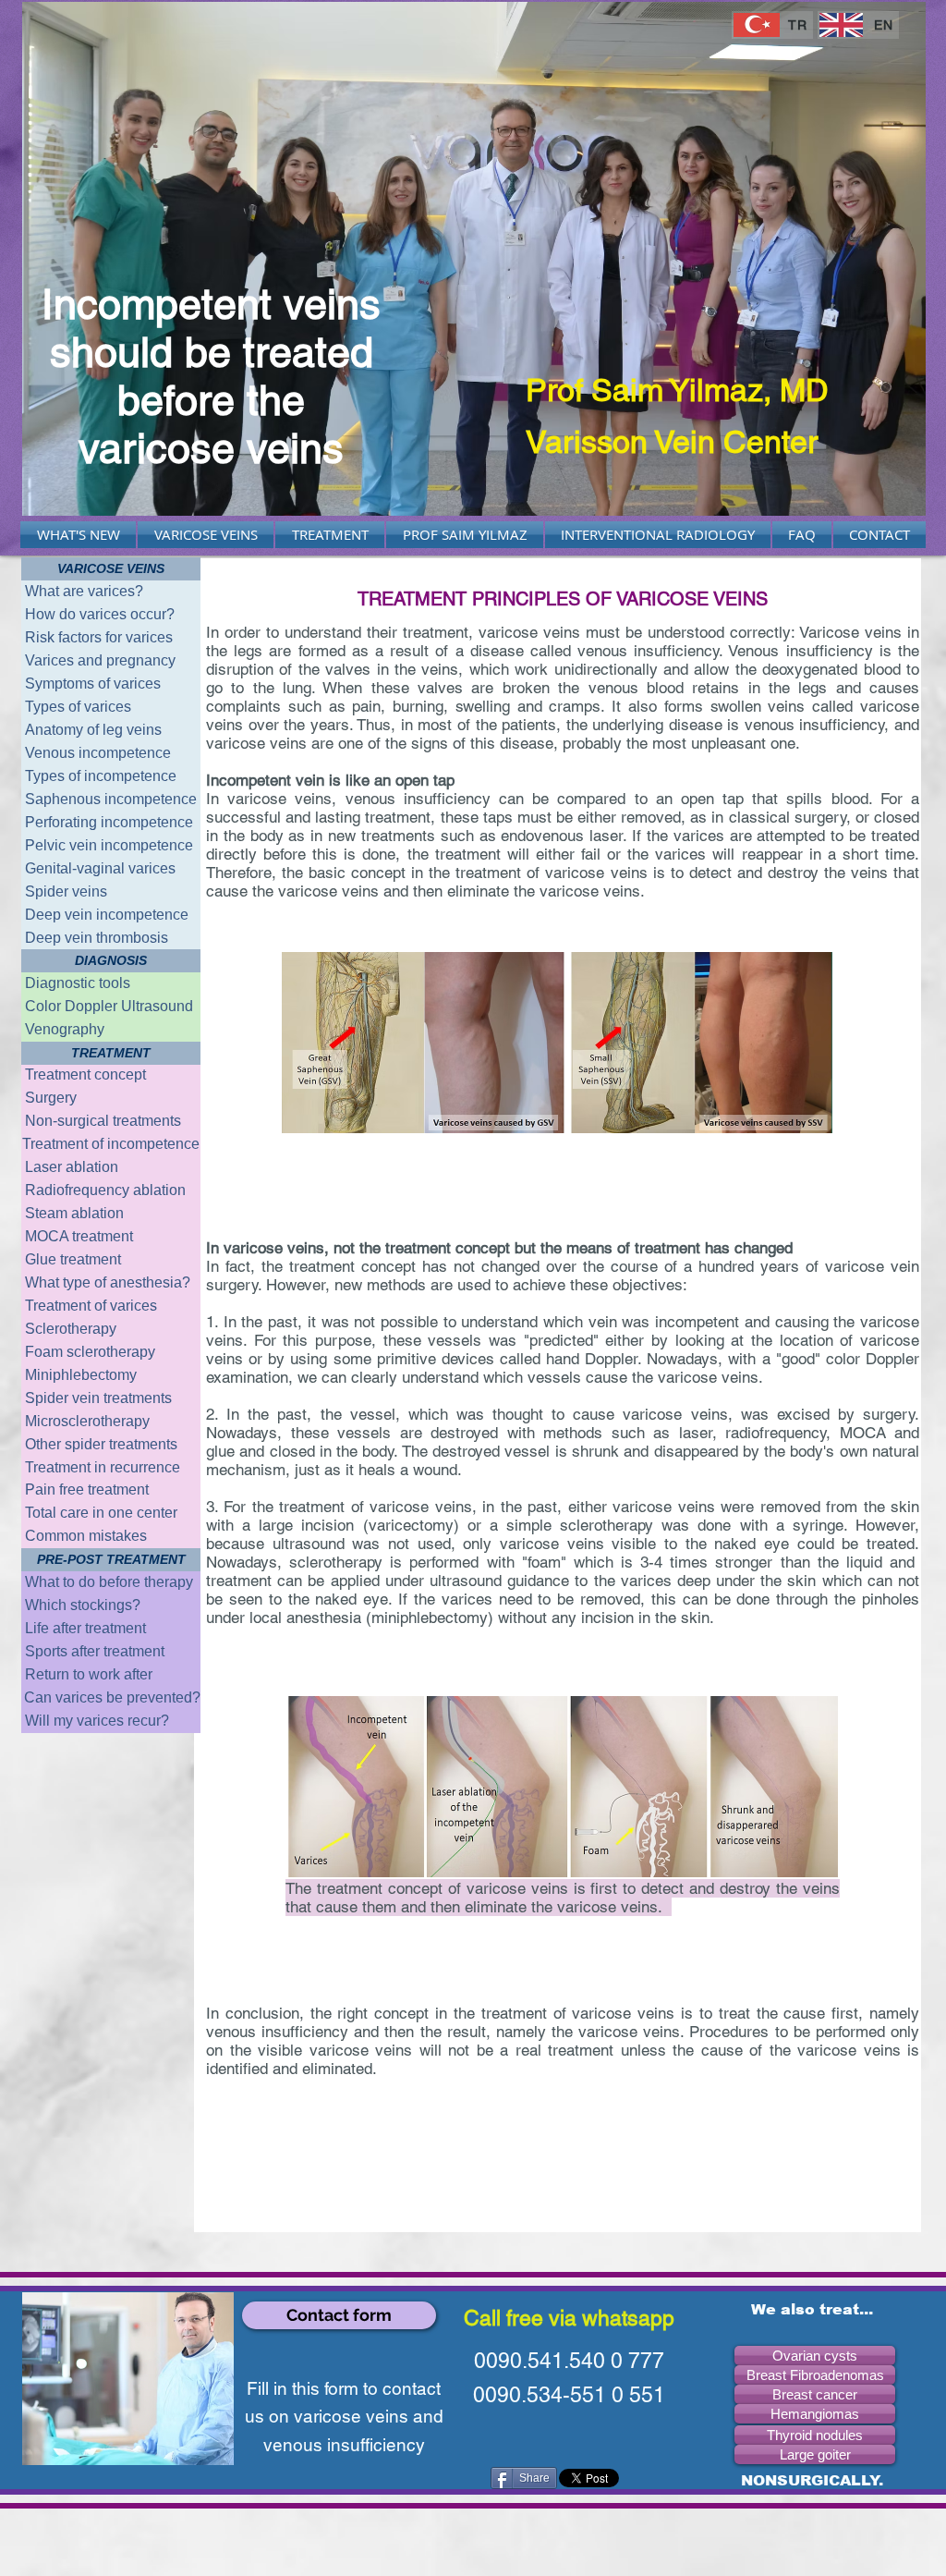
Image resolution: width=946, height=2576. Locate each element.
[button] (111, 569)
